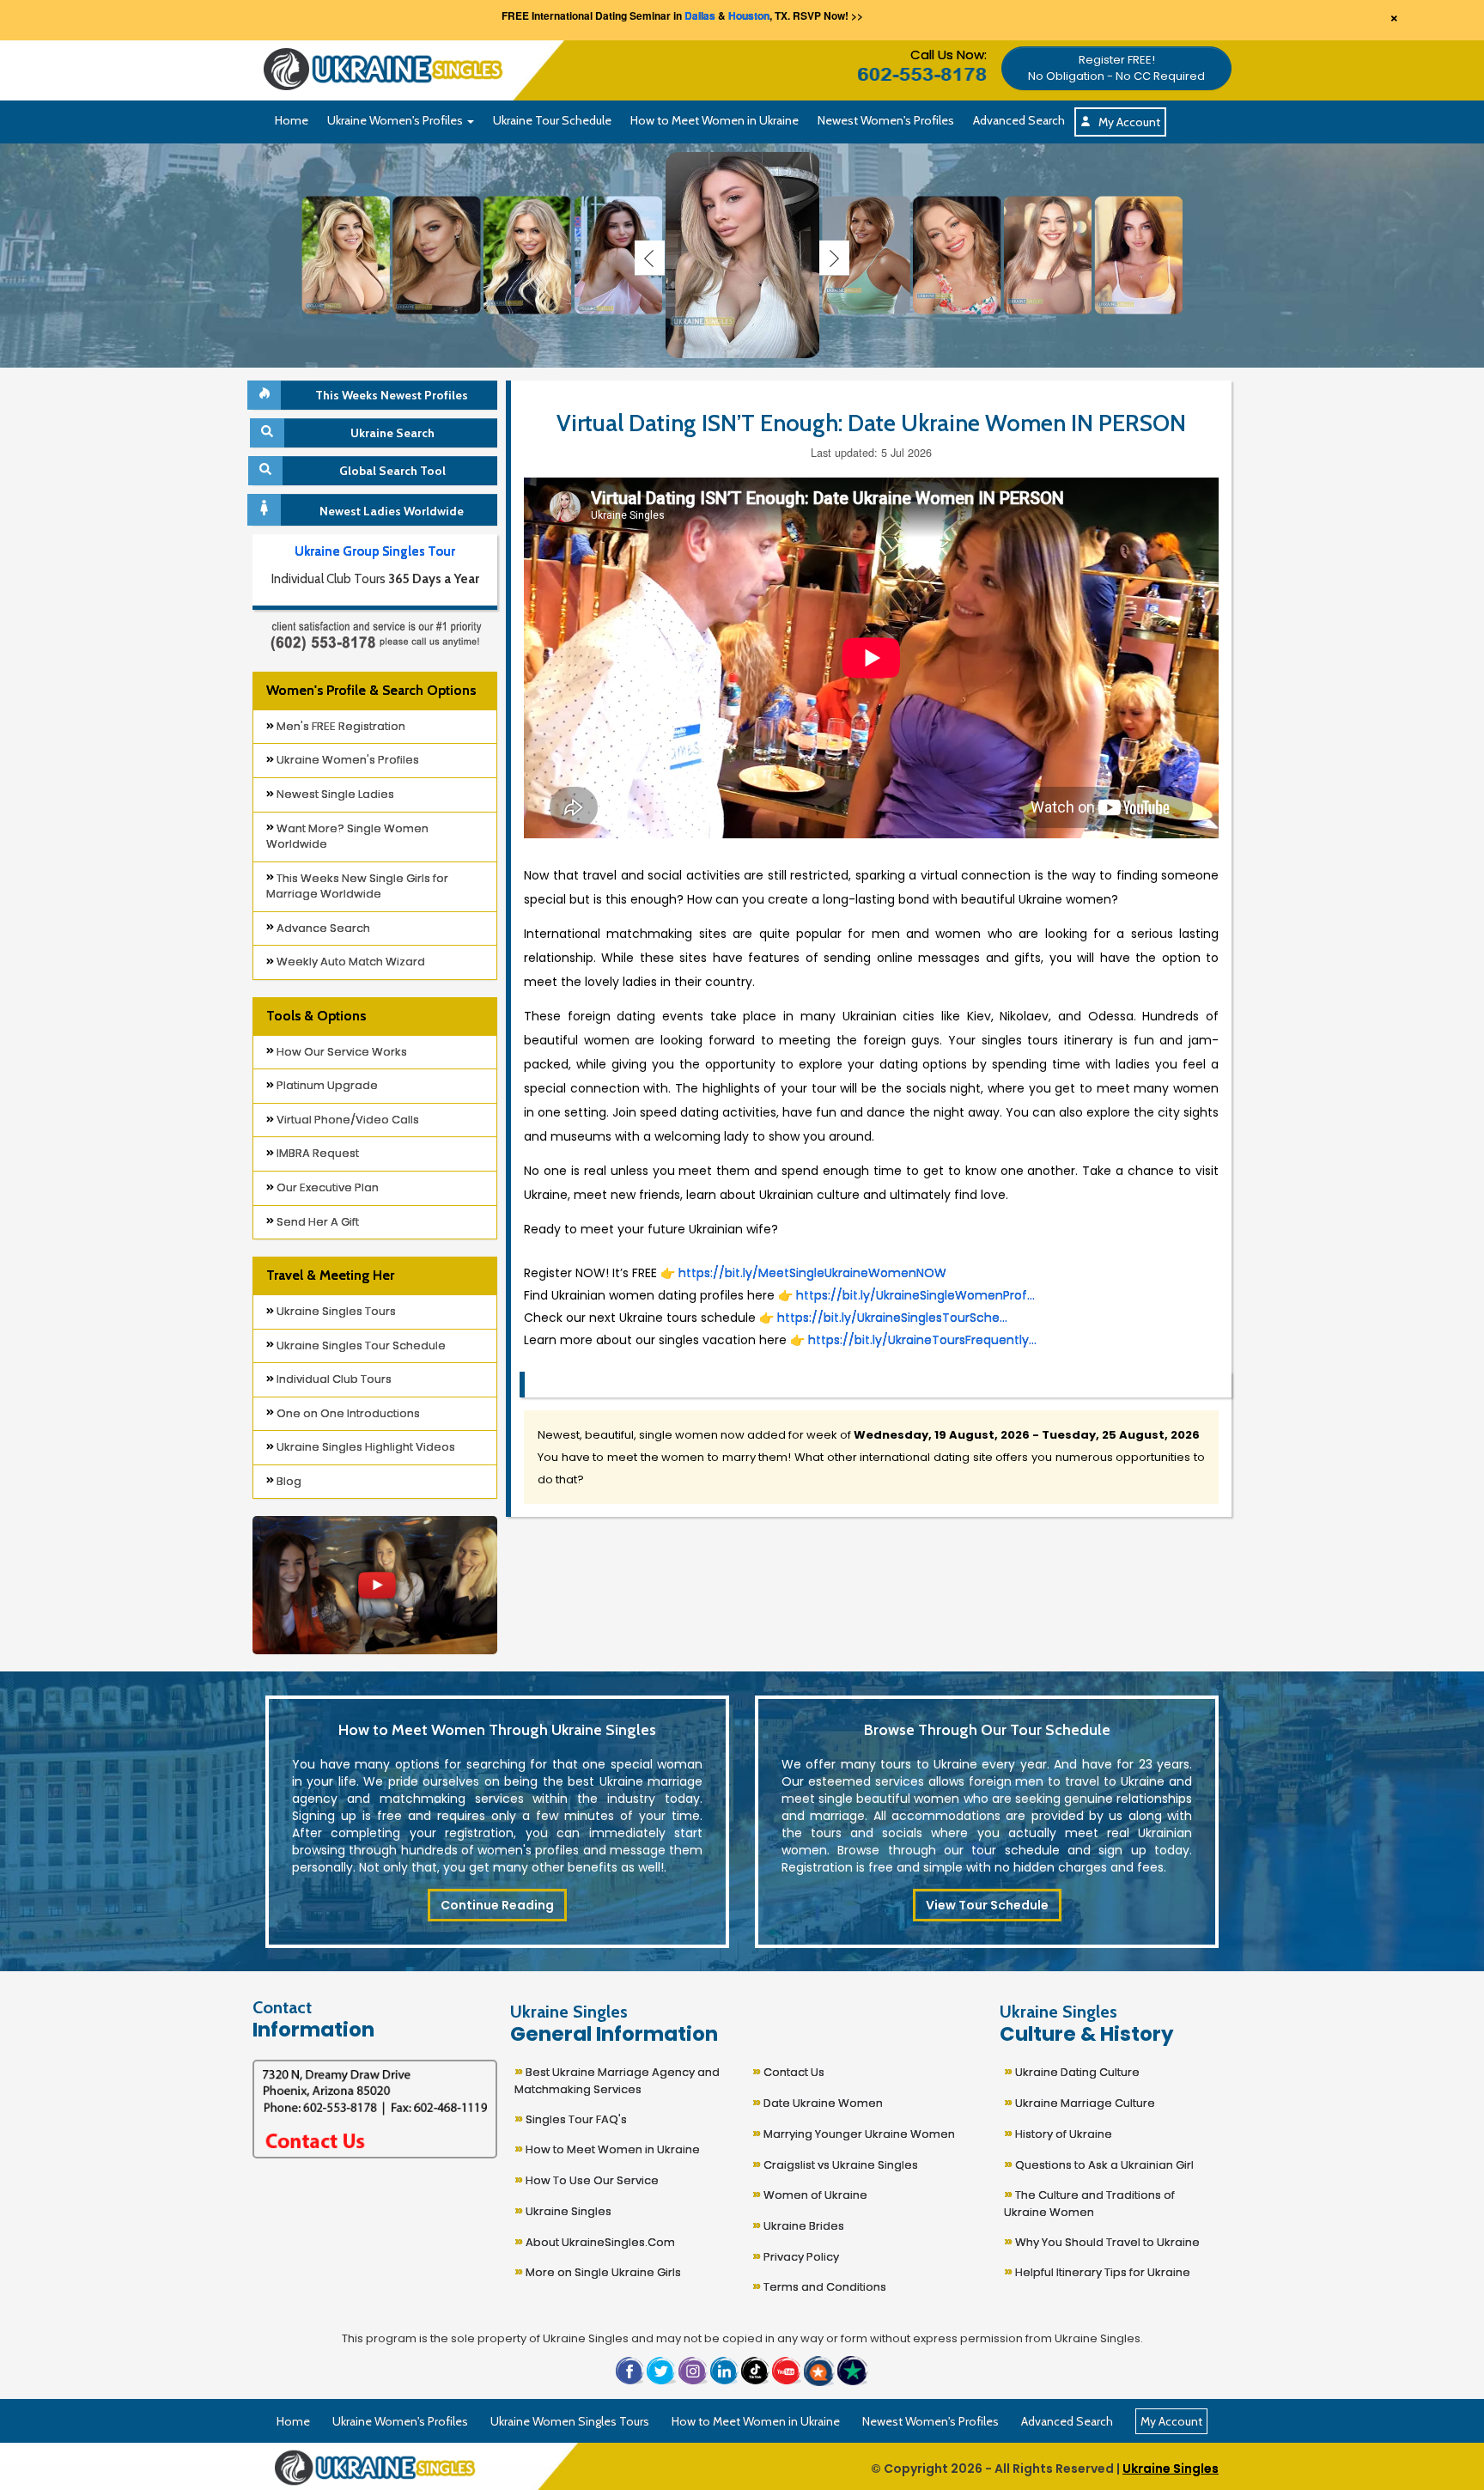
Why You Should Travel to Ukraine (1102, 2240)
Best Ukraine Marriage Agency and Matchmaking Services (617, 2079)
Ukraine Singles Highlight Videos (365, 1447)
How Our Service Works (341, 1052)
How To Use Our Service (587, 2179)
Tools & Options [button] (316, 1016)
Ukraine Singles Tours (335, 1311)
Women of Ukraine (810, 2193)
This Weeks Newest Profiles (392, 395)
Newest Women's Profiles (886, 120)
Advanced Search (1019, 120)
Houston (749, 15)
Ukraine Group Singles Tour (375, 551)
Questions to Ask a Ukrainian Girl (1099, 2163)
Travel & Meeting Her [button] (330, 1275)
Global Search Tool (392, 471)
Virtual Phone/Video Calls (347, 1120)
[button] (1116, 66)
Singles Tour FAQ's (571, 2118)
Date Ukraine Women (818, 2101)
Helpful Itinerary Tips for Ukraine (1097, 2271)
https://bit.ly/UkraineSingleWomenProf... (915, 1295)
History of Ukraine (1058, 2132)
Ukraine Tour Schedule (552, 120)
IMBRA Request (316, 1153)
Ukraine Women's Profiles (347, 760)
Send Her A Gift (316, 1222)
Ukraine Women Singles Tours (570, 2421)
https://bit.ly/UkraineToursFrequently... (921, 1340)
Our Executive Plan (326, 1187)
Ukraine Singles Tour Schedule (360, 1345)
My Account (1125, 122)
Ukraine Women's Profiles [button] (396, 120)
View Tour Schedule (987, 1905)
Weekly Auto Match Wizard (350, 962)
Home (292, 120)
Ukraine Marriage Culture (1080, 2101)
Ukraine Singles (563, 2210)
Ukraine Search (392, 433)
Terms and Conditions (819, 2285)
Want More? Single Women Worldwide (347, 837)
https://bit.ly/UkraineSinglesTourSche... (891, 1318)
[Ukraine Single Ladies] (346, 254)
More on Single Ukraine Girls (598, 2271)
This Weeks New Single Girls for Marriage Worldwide (357, 886)
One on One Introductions (347, 1413)
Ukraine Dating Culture (1072, 2070)
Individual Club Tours (333, 1379)
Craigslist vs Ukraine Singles (835, 2163)
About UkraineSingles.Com (595, 2240)
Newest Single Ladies (334, 794)
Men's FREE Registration (340, 726)
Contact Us (788, 2070)
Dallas (700, 15)
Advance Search (322, 928)
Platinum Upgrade (326, 1085)
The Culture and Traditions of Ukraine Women (1089, 2201)
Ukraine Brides (798, 2224)
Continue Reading (497, 1905)
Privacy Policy (796, 2255)
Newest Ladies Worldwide (392, 511)
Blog (288, 1481)
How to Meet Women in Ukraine (715, 120)
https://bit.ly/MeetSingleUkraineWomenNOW (812, 1273)
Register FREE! (1116, 68)
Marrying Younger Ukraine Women (854, 2132)
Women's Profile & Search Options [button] (371, 690)
